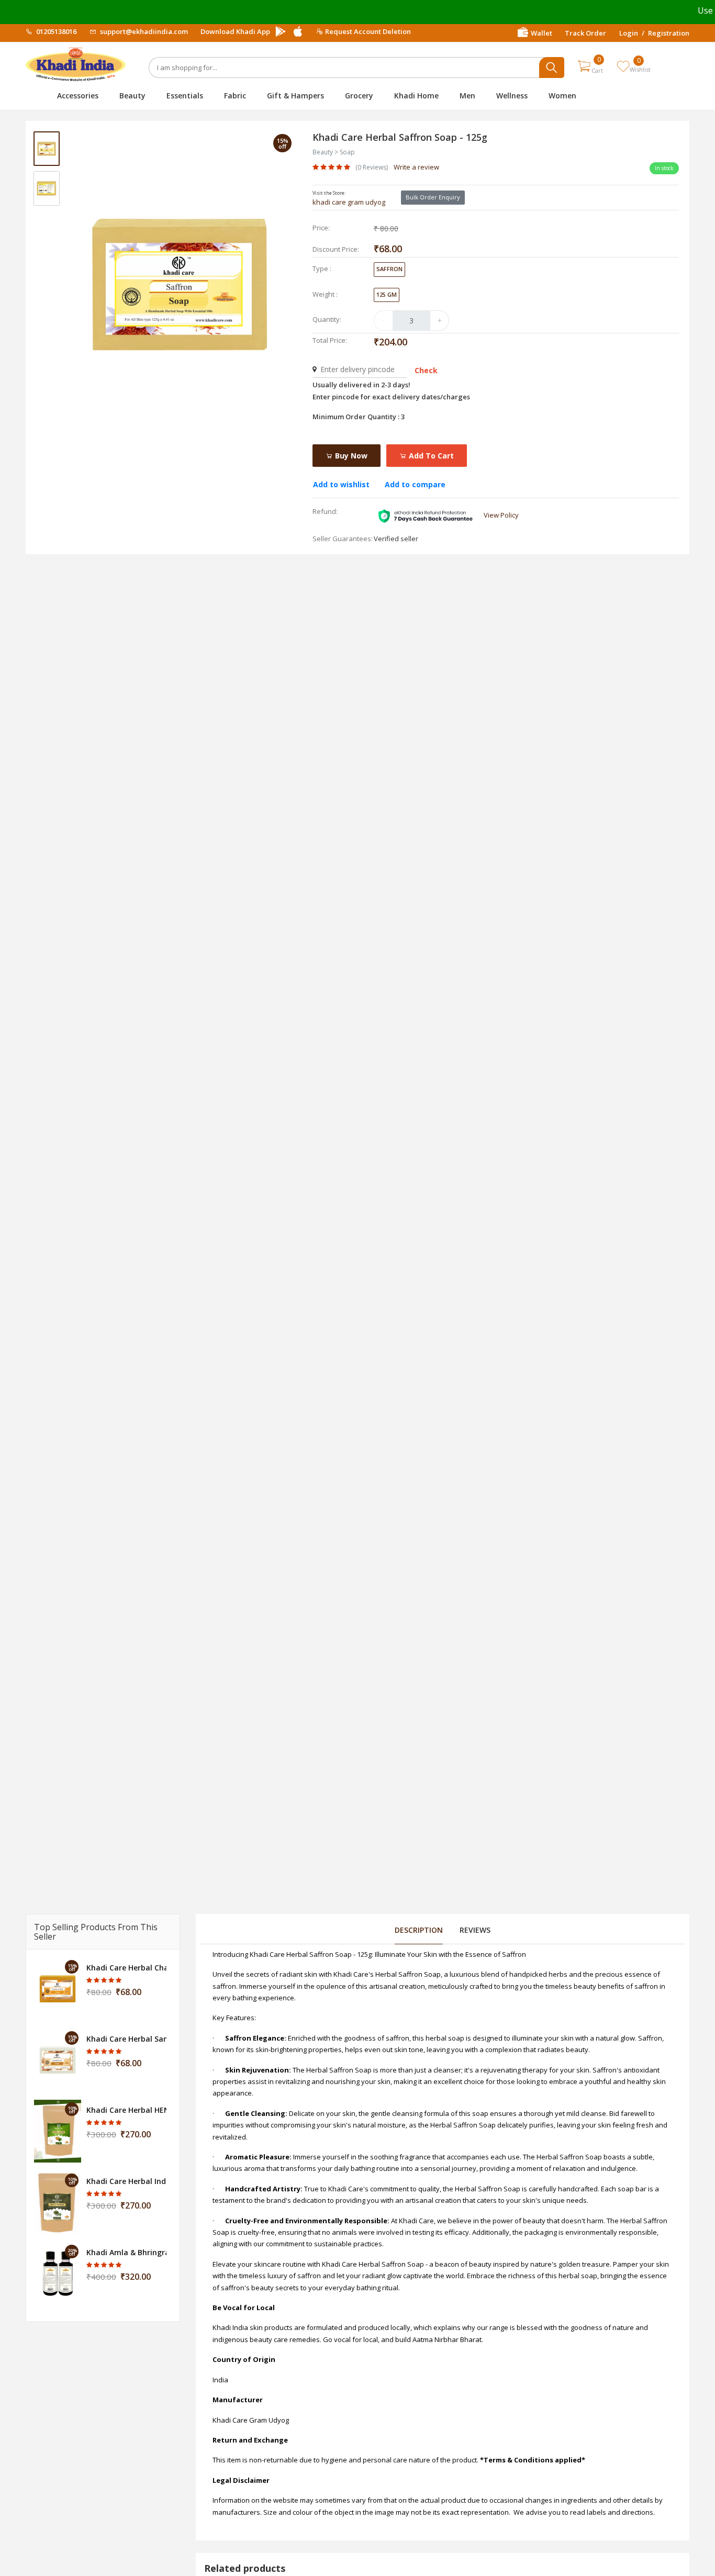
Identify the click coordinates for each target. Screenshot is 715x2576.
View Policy (501, 515)
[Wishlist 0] (623, 66)
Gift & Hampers (295, 96)
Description (419, 1930)
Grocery (359, 96)
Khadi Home (416, 96)
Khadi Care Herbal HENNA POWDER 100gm (126, 2110)
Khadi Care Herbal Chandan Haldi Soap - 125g (126, 1968)
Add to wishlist (341, 484)
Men (467, 96)
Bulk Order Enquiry (433, 197)
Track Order (585, 33)
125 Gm (387, 294)
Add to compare (415, 484)
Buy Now (350, 456)
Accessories (78, 96)
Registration (669, 33)
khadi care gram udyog (349, 202)
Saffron (389, 269)
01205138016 (55, 31)
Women (562, 96)
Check (426, 370)
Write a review (416, 167)
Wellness (512, 96)
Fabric (235, 96)
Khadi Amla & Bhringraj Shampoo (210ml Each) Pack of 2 (126, 2252)
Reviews (475, 1930)
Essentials (185, 96)
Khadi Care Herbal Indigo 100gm (126, 2181)
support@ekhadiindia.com (143, 31)
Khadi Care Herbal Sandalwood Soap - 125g (126, 2039)
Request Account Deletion (368, 31)
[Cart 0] (584, 66)
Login (629, 33)
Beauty (132, 96)
